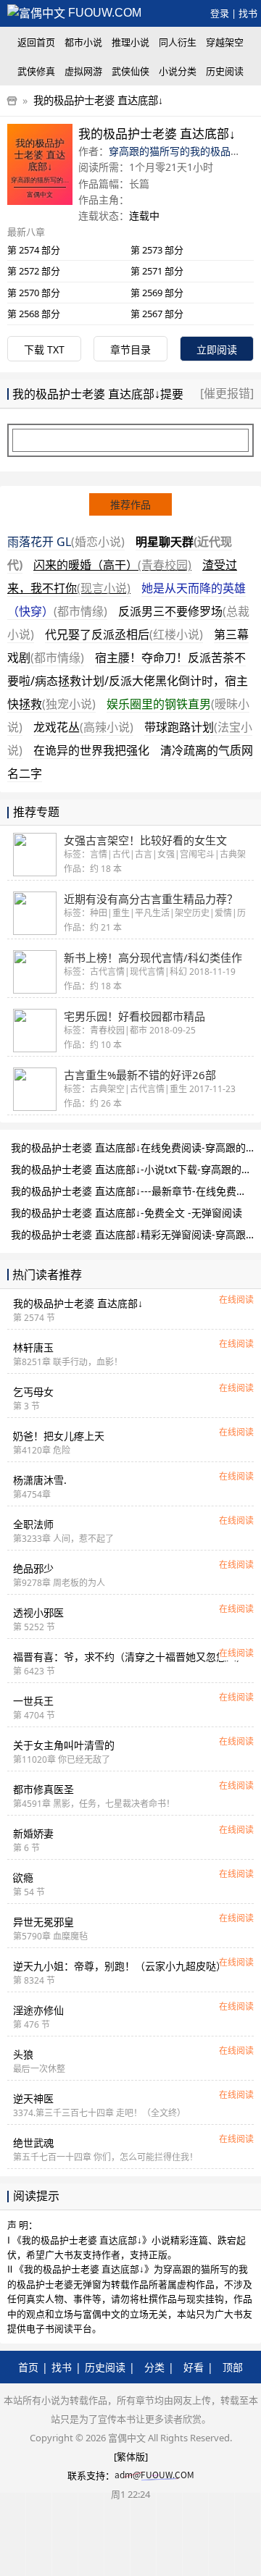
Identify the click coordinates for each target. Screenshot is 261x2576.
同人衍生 (178, 42)
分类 (154, 2367)
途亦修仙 (38, 2010)
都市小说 (83, 42)
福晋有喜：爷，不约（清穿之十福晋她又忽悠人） (130, 1657)
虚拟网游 (83, 71)
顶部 (233, 2367)
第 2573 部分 (157, 250)
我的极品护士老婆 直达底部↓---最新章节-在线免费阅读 (134, 1191)
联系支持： (91, 2475)
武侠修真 (36, 71)
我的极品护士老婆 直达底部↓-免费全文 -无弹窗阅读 (127, 1213)
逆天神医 (33, 2098)
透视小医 (38, 1612)
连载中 (144, 215)
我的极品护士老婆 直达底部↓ (98, 100)
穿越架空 (225, 42)
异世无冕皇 (43, 1922)
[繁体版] (131, 2457)
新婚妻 (33, 1833)
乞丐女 (33, 1392)
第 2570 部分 (34, 293)
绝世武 (33, 2143)
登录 (220, 13)
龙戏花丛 (83, 727)
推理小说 (130, 42)
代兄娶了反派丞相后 (124, 634)
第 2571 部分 (157, 271)
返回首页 (36, 42)
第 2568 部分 (34, 314)
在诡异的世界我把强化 (91, 750)
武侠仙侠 (130, 71)
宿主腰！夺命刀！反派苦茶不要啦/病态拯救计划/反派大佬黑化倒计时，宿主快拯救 (128, 681)
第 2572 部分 (34, 271)
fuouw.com (103, 13)
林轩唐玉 (33, 1347)
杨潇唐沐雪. (40, 1480)
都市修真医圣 (43, 1789)
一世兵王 (33, 1701)
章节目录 (130, 349)
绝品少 (33, 1568)
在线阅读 (236, 1300)
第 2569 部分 (157, 293)
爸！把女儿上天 (59, 1436)
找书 (248, 13)
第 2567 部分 (157, 314)
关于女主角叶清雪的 (64, 1745)
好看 (194, 2367)
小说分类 (178, 71)
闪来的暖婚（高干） (112, 565)
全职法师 (33, 1524)
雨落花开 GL (66, 542)
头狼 (23, 2054)
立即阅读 (217, 349)
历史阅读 (225, 71)
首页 (28, 2367)
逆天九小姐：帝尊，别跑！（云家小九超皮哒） (120, 1966)
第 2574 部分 (34, 250)
